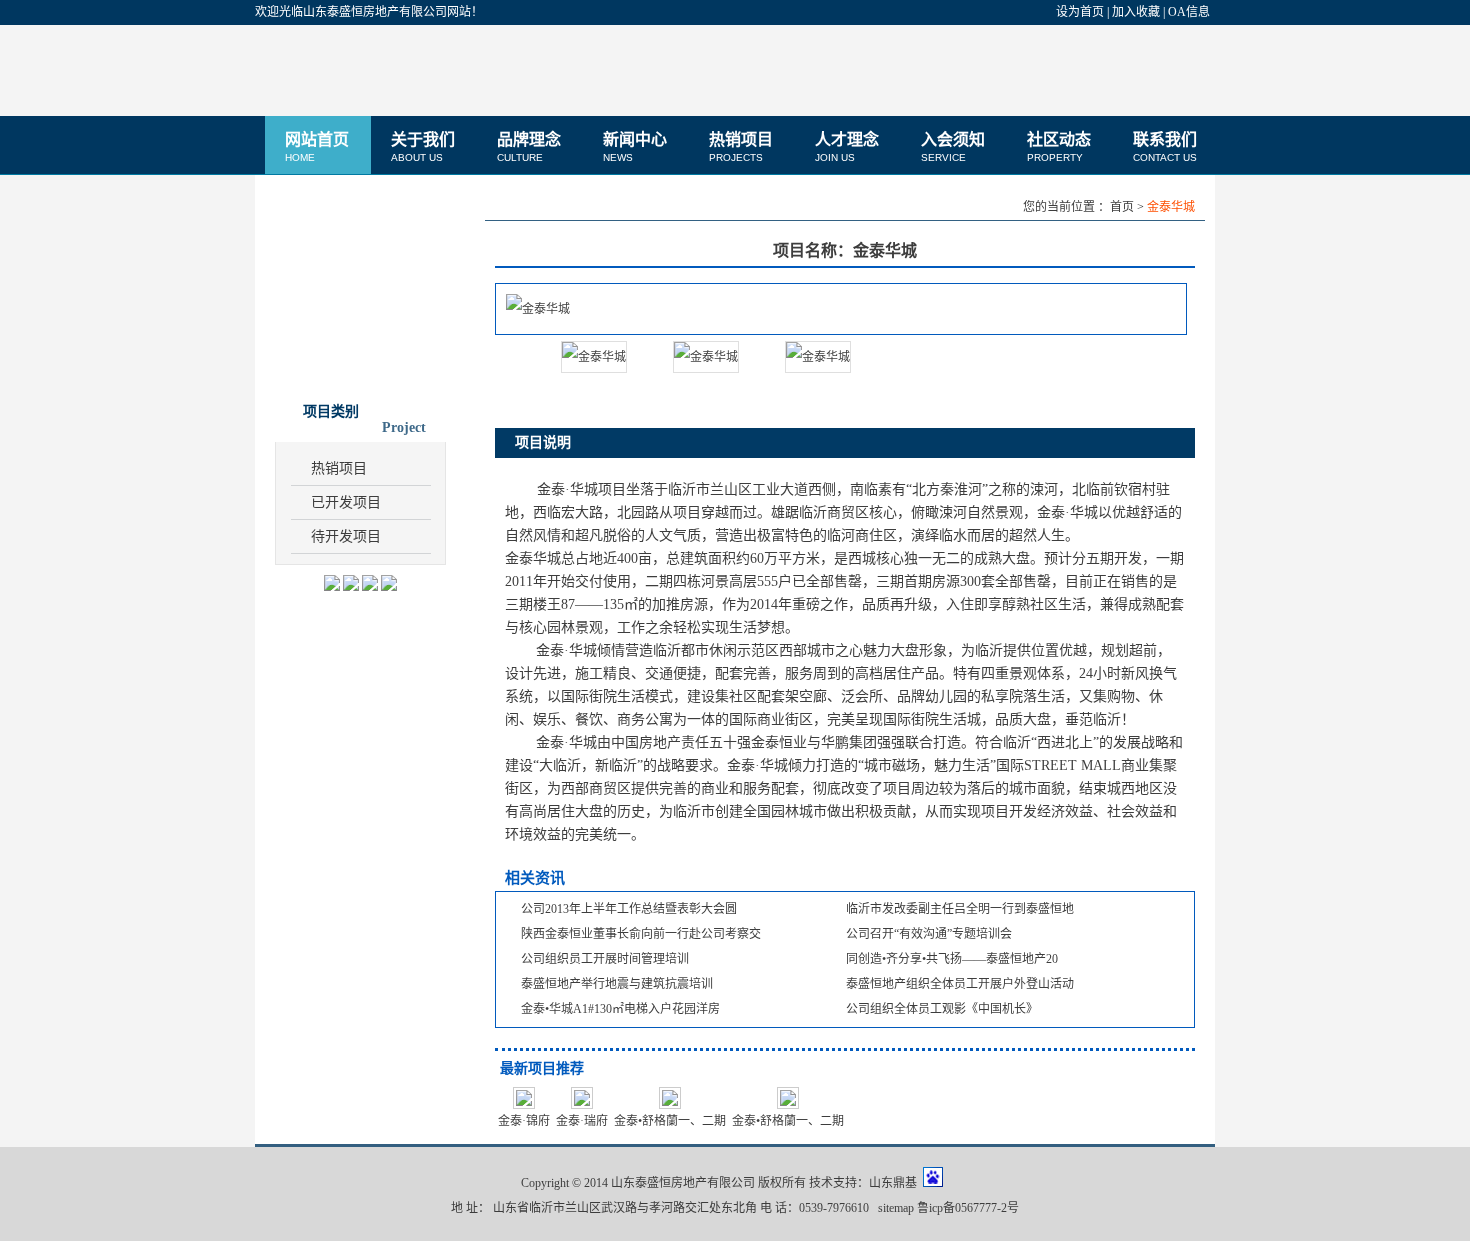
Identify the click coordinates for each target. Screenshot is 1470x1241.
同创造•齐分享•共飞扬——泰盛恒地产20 (952, 959)
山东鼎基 (893, 1183)
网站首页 (317, 147)
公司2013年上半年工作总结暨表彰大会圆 (629, 909)
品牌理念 (529, 147)
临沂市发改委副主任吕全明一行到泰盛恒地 (960, 909)
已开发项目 (346, 502)
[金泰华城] (594, 357)
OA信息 (1189, 12)
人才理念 (847, 147)
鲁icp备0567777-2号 (968, 1208)
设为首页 (1080, 12)
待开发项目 (346, 536)
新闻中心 (635, 147)
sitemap (896, 1208)
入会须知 (953, 147)
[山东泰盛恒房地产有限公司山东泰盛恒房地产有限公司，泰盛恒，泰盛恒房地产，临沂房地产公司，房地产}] (380, 70)
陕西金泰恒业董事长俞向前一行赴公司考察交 (641, 934)
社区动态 (1059, 147)
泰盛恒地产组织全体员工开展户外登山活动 (960, 984)
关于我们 (423, 147)
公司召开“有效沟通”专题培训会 (929, 934)
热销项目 (741, 147)
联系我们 (1165, 147)
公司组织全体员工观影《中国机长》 (942, 1009)
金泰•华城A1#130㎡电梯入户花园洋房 (620, 1009)
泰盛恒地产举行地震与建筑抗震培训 (617, 984)
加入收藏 (1136, 12)
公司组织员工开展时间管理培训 (605, 959)
